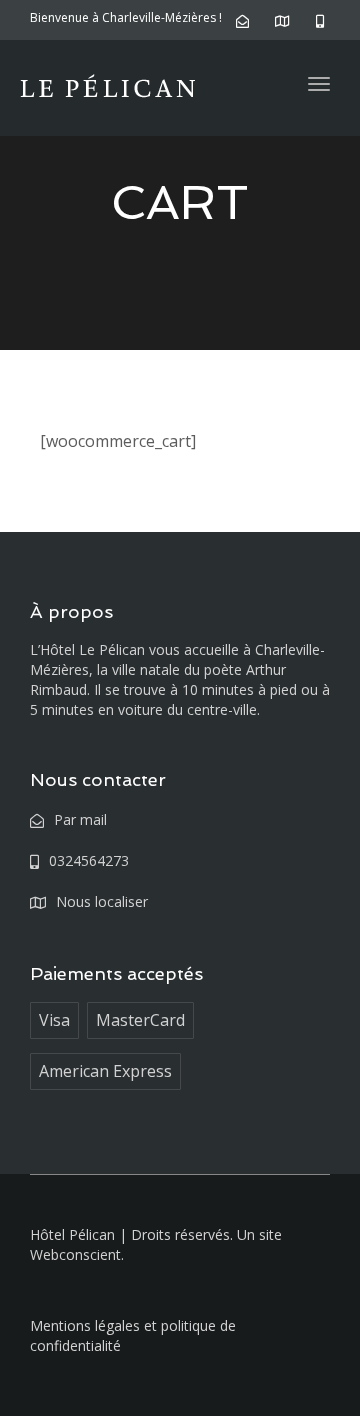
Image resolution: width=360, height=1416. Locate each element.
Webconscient (75, 1254)
